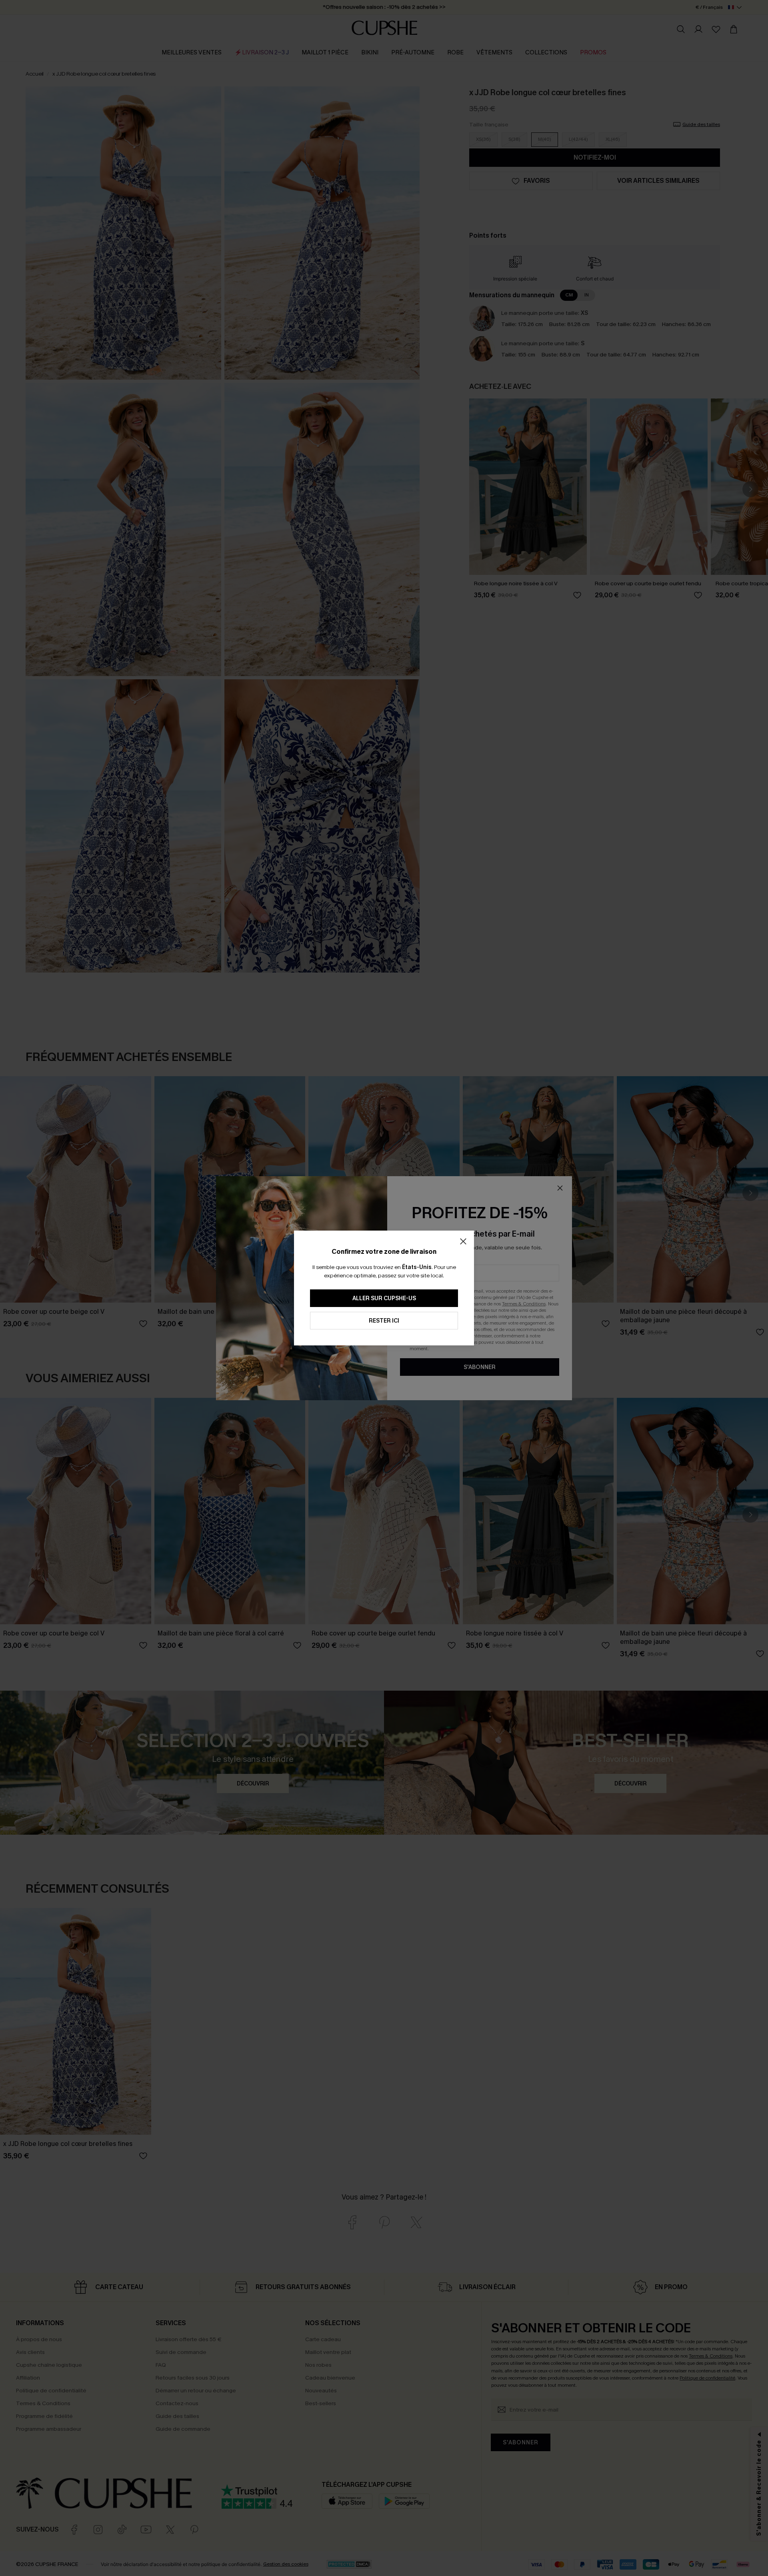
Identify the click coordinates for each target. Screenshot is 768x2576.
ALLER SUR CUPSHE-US (384, 1298)
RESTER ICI (384, 1321)
